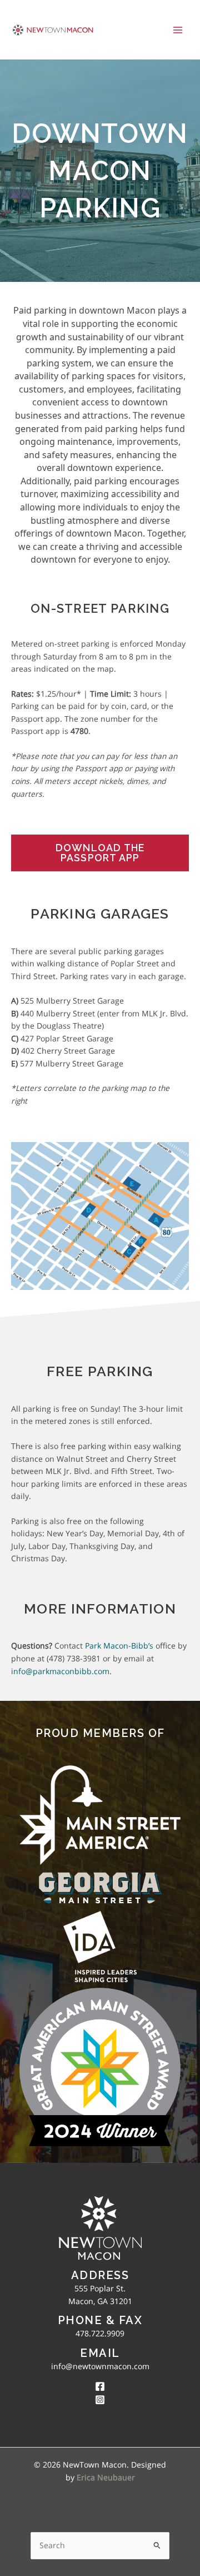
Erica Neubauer (106, 2477)
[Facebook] (100, 2386)
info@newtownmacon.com (100, 2366)
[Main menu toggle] (178, 30)
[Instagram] (100, 2400)
